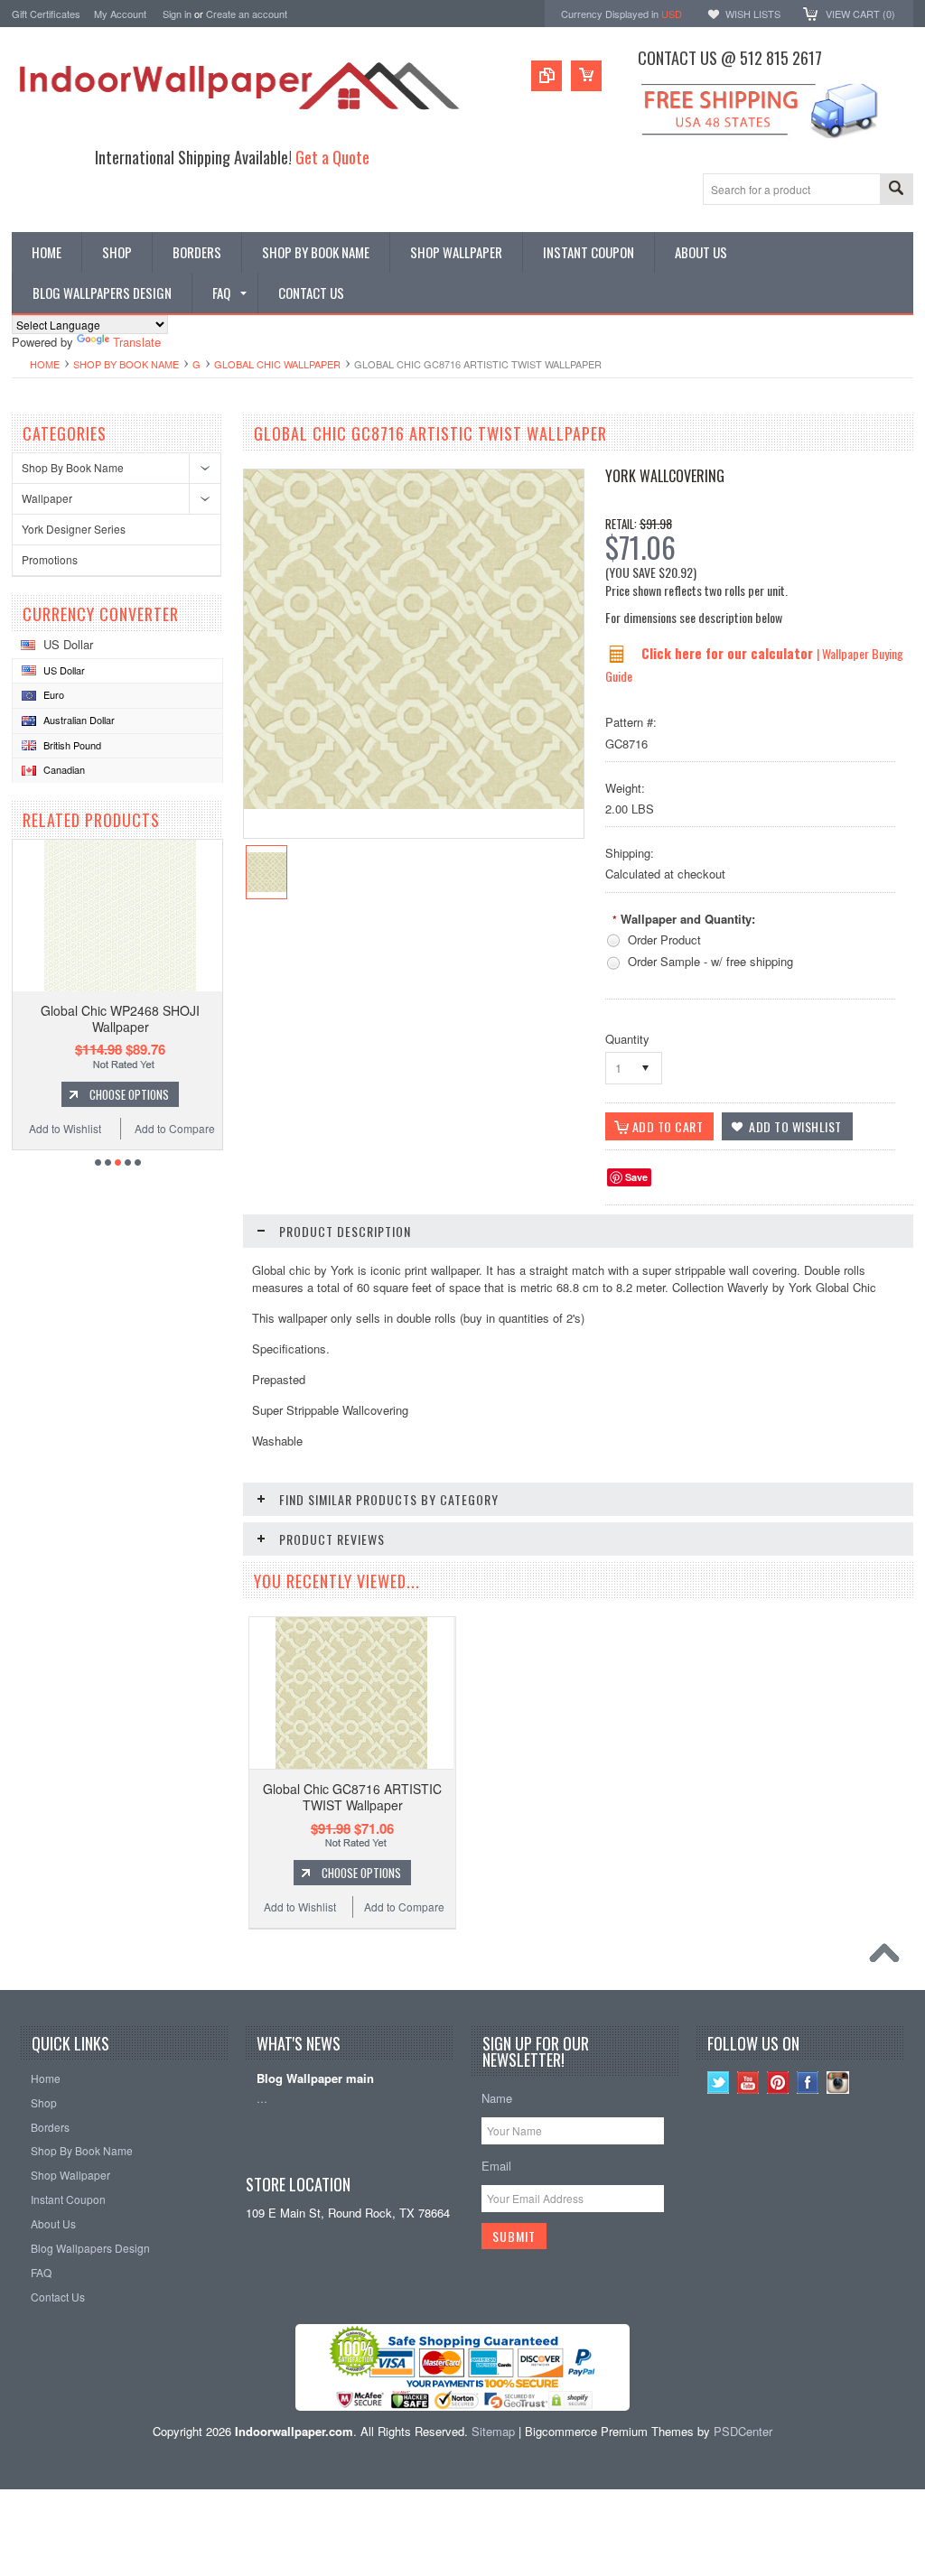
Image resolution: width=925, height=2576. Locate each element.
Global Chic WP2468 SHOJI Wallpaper (120, 1018)
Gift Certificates (46, 14)
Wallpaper (47, 498)
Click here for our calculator (729, 653)
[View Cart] (586, 76)
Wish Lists (753, 14)
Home (45, 364)
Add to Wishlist (65, 1128)
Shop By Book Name (126, 364)
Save (636, 1177)
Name (497, 2098)
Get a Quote (332, 157)
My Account (120, 14)
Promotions (50, 559)
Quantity (627, 1039)
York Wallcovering (665, 476)
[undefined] (414, 804)
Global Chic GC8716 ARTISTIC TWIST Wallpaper (352, 1797)
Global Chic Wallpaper (277, 364)
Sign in (177, 14)
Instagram (838, 2083)
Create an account (247, 14)
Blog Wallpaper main (315, 2079)
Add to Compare (175, 1128)
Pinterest (778, 2083)
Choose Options (129, 1094)
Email (496, 2166)
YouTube (748, 2083)
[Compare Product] (547, 76)
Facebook (808, 2083)
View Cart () (860, 14)
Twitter (719, 2083)
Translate (137, 342)
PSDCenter (743, 2431)
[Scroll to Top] (889, 1958)
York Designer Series (74, 529)
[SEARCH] (896, 190)
